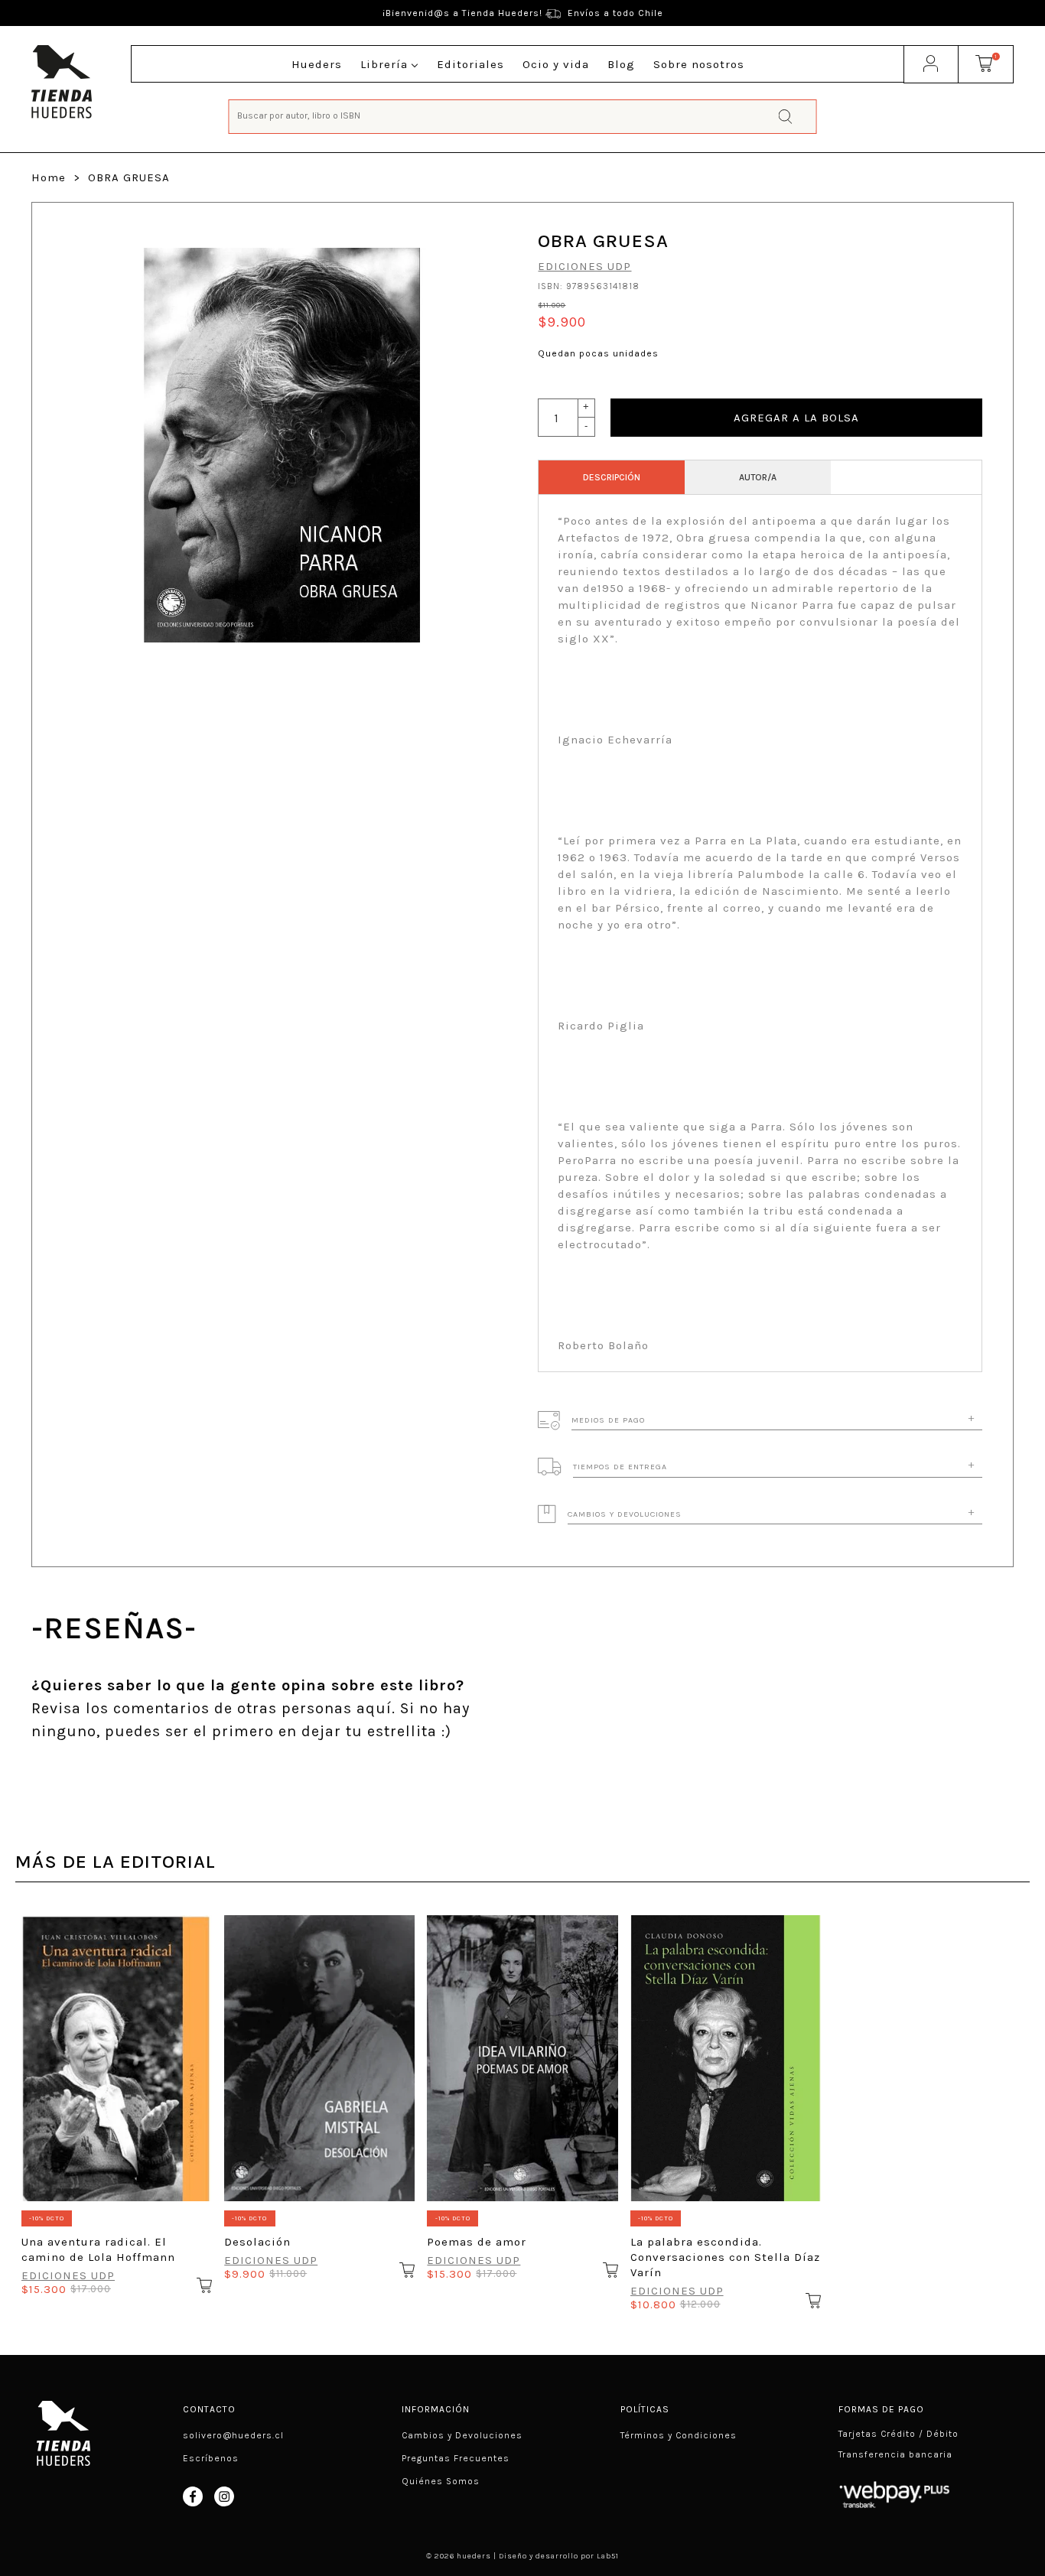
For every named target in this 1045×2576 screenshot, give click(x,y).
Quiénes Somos (441, 2481)
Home (49, 177)
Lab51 (608, 2556)
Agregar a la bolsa (796, 418)
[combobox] (523, 115)
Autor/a (758, 477)
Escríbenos (211, 2458)
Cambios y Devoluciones (462, 2435)
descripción (612, 477)
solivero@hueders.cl (233, 2435)
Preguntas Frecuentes (456, 2458)
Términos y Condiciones (679, 2435)
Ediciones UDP (584, 266)
